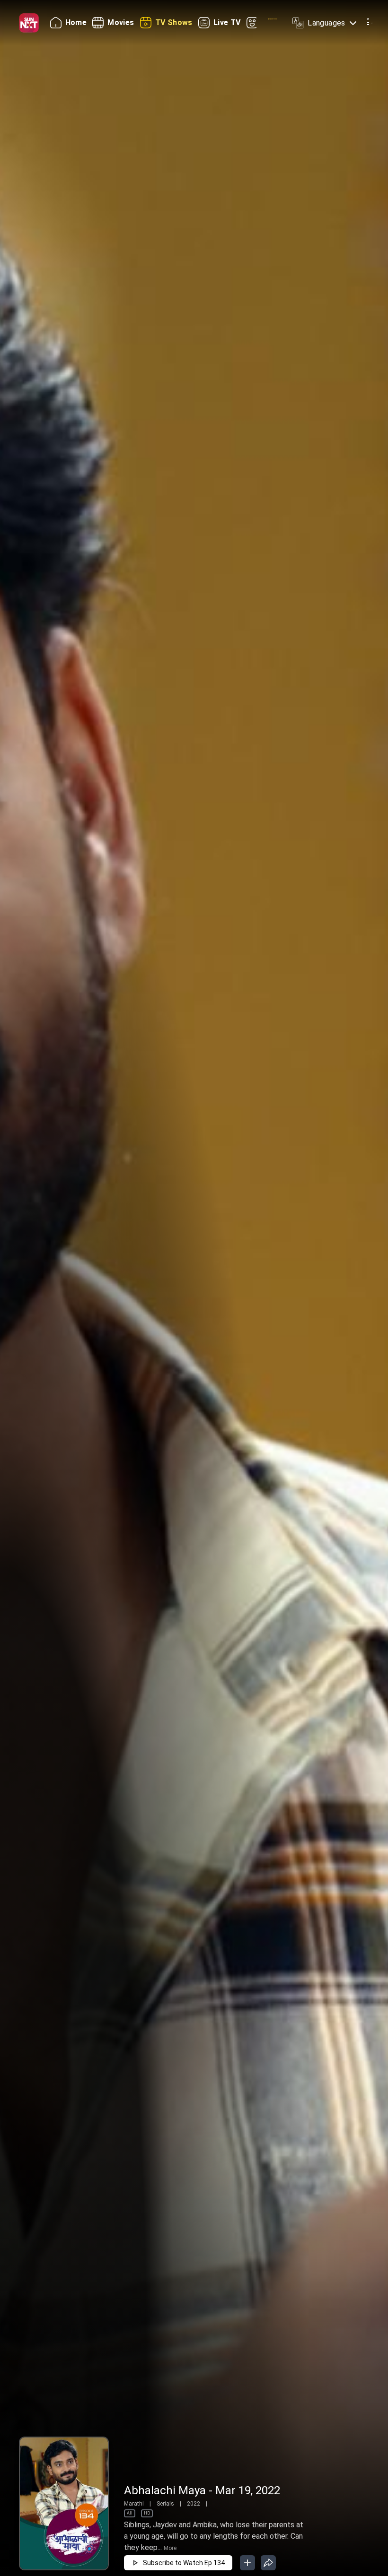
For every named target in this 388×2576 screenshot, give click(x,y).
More (170, 2548)
